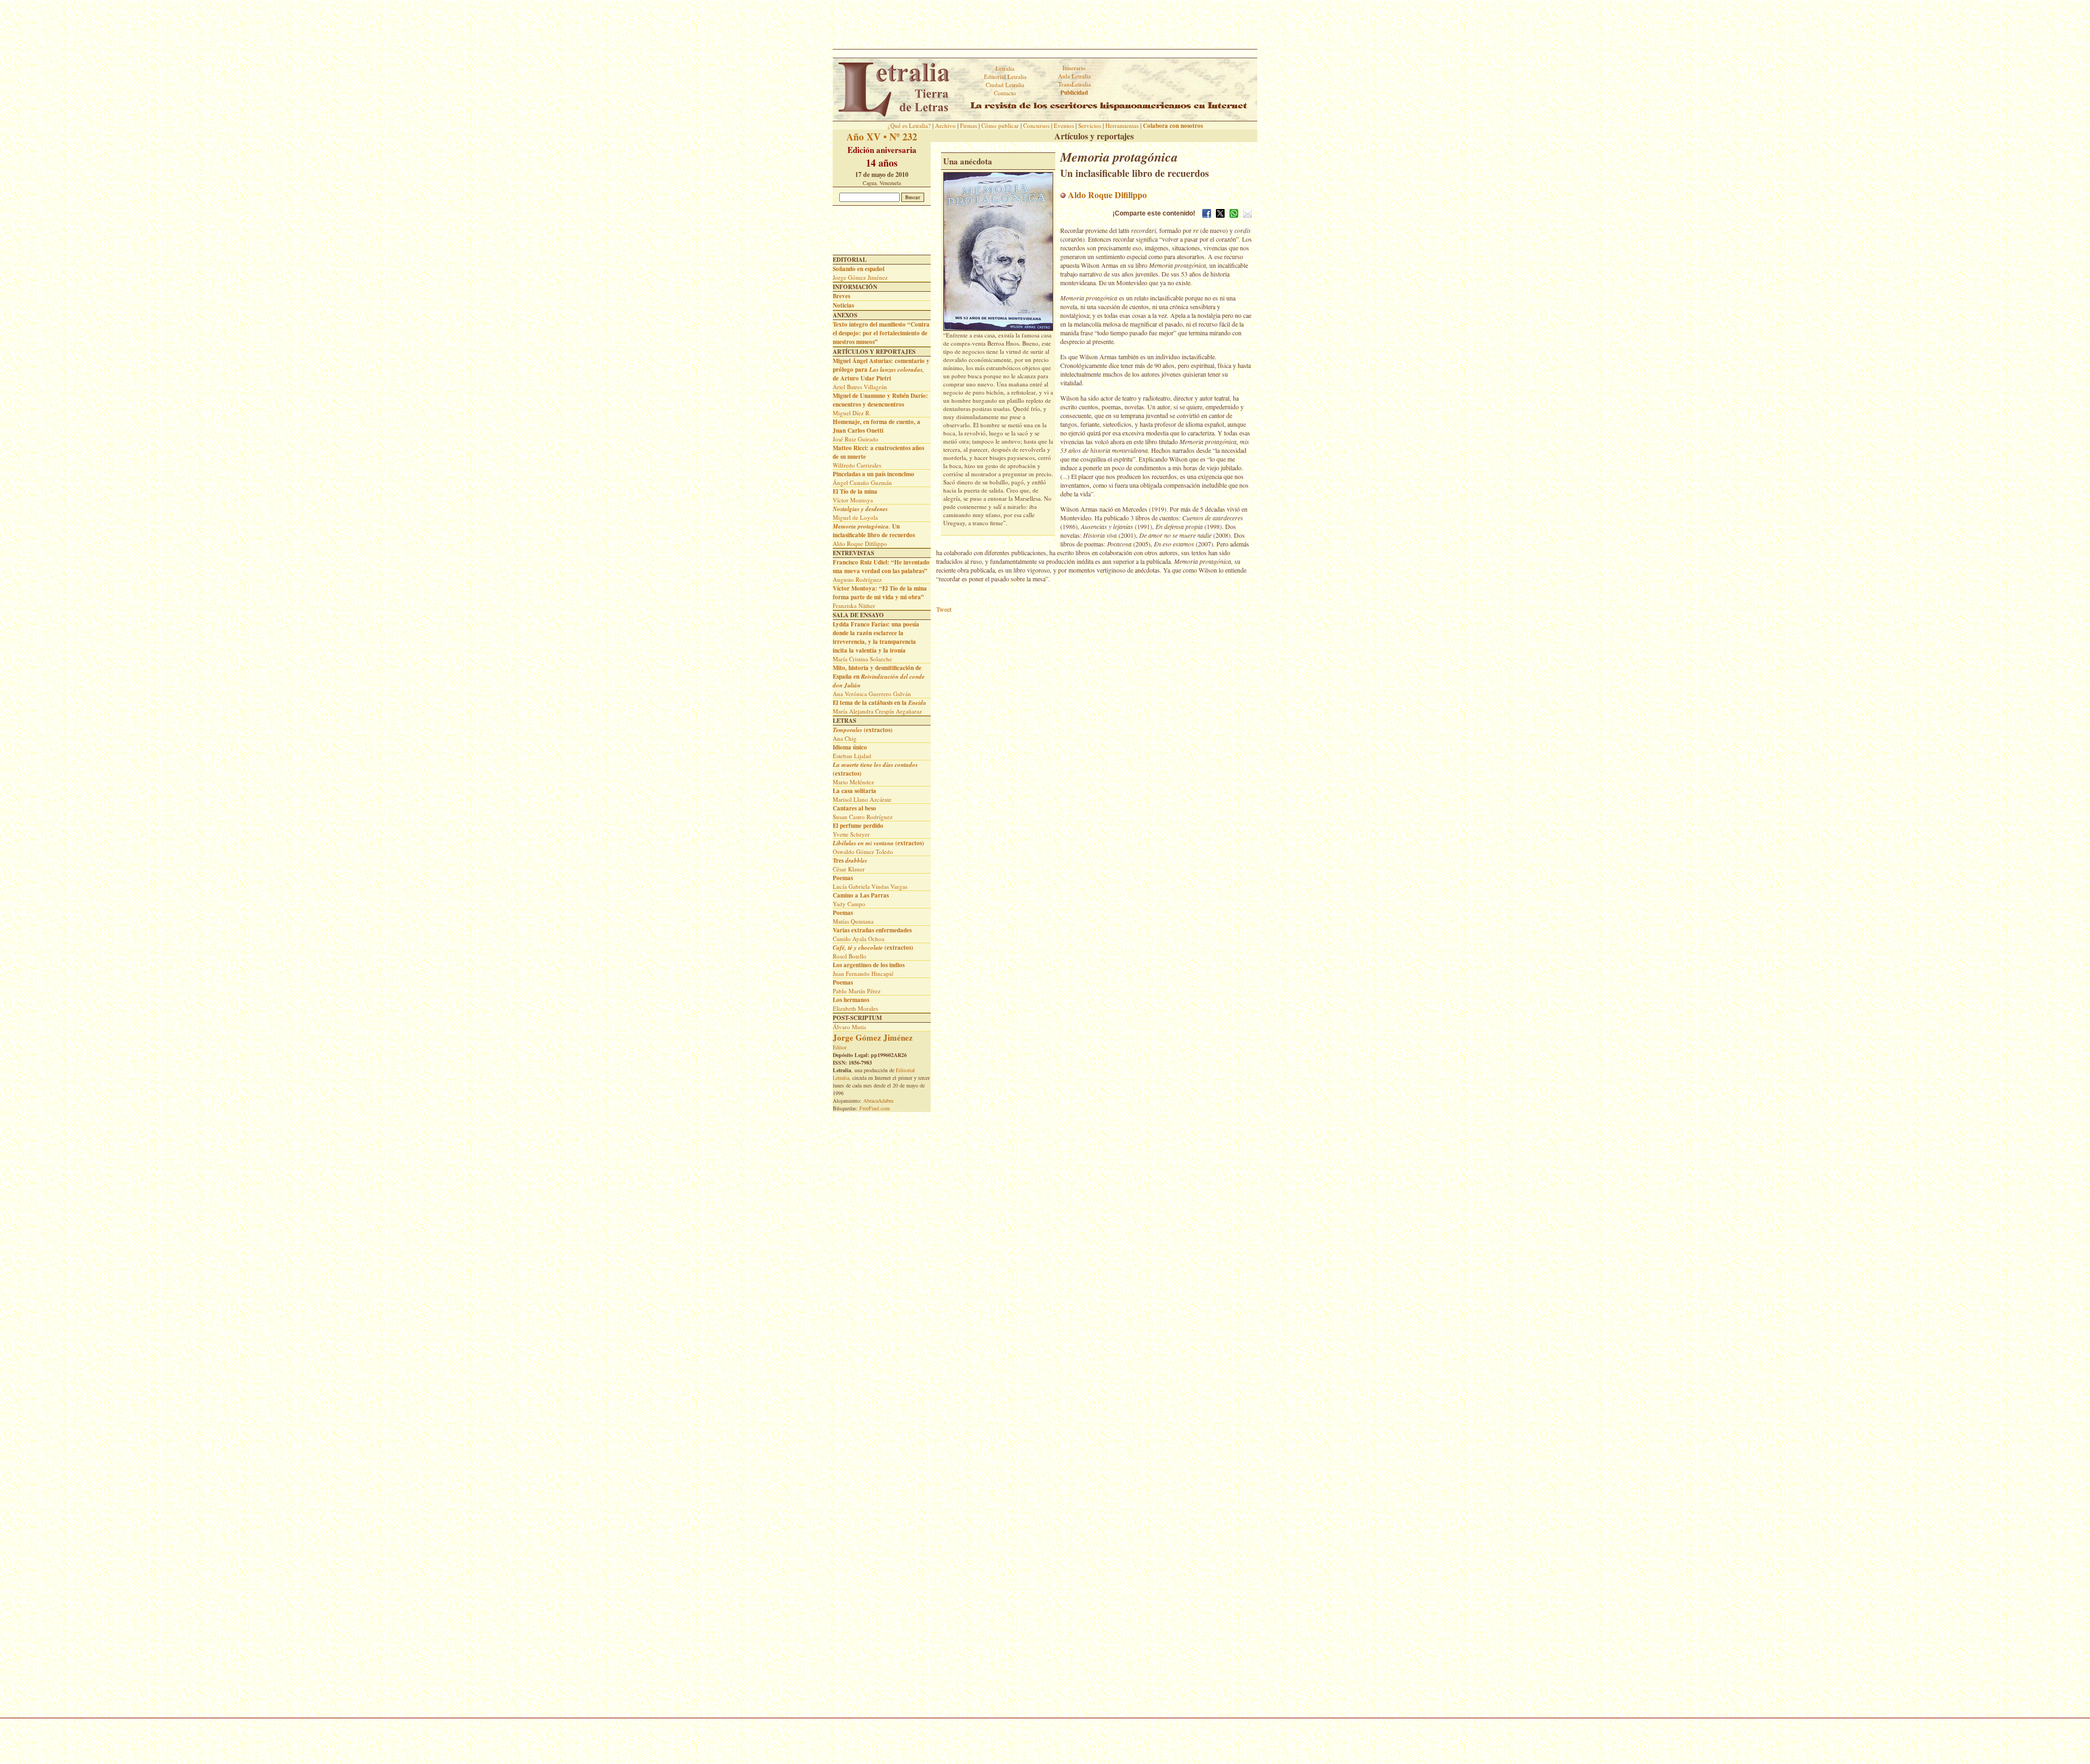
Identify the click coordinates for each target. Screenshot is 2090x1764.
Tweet (944, 609)
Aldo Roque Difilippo (1106, 195)
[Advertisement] (1045, 24)
